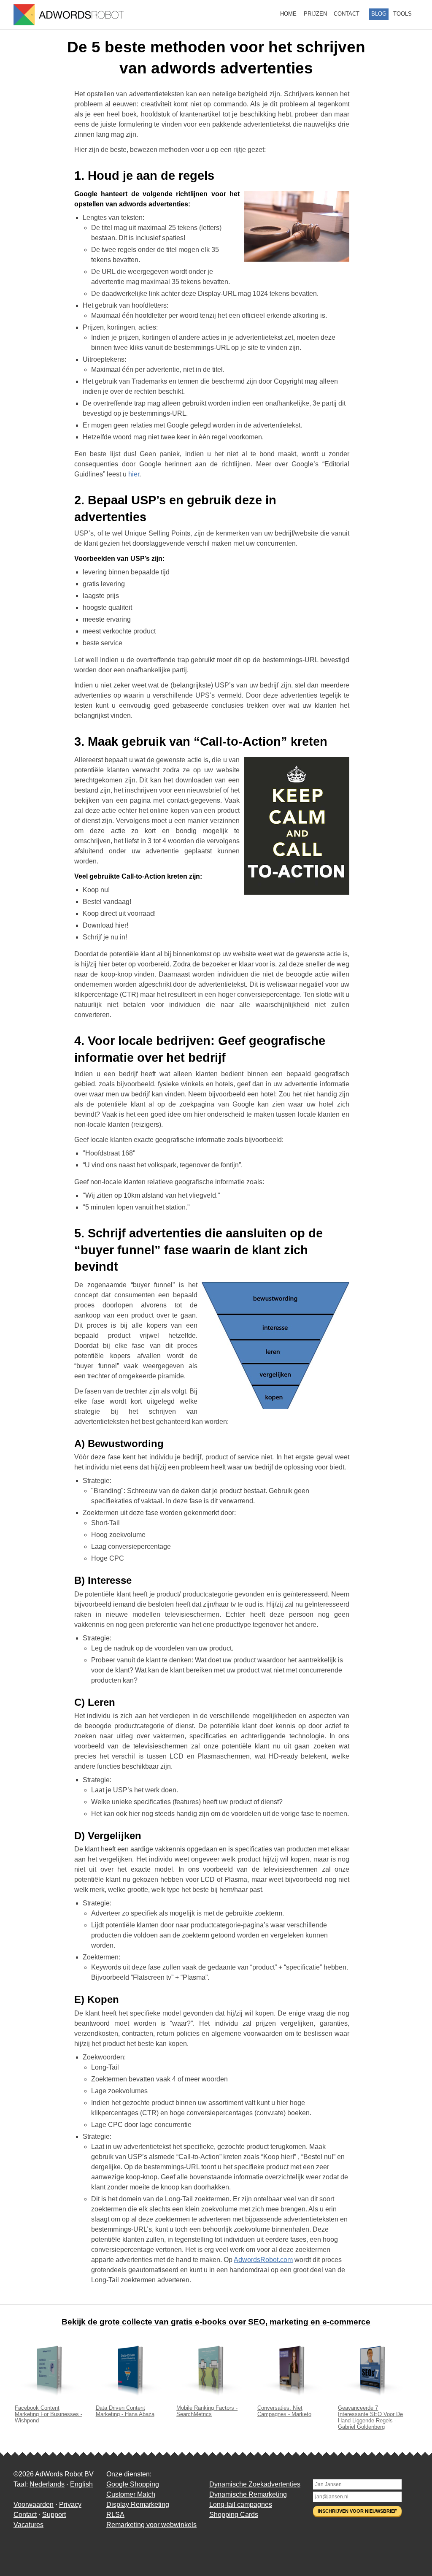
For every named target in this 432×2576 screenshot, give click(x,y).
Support (54, 2515)
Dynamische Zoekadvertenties (255, 2484)
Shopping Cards (234, 2515)
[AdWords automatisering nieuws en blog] (69, 15)
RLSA (115, 2515)
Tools (402, 14)
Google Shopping (133, 2484)
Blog (379, 14)
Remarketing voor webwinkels (151, 2525)
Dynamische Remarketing (248, 2494)
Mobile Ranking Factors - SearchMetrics (207, 2411)
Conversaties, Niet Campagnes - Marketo (284, 2411)
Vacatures (28, 2525)
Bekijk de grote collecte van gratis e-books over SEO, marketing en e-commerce (216, 2322)
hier (134, 474)
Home (288, 14)
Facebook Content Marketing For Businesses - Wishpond (49, 2414)
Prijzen (315, 14)
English (81, 2484)
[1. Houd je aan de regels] (297, 228)
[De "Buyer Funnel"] (275, 1347)
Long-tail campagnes (241, 2504)
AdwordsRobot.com (263, 2260)
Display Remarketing (138, 2504)
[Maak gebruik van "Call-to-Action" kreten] (297, 827)
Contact (347, 14)
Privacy (70, 2504)
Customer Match (131, 2494)
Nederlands (47, 2484)
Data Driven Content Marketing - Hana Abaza (125, 2411)
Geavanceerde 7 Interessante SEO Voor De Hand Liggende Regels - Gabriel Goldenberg (370, 2417)
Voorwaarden (34, 2504)
